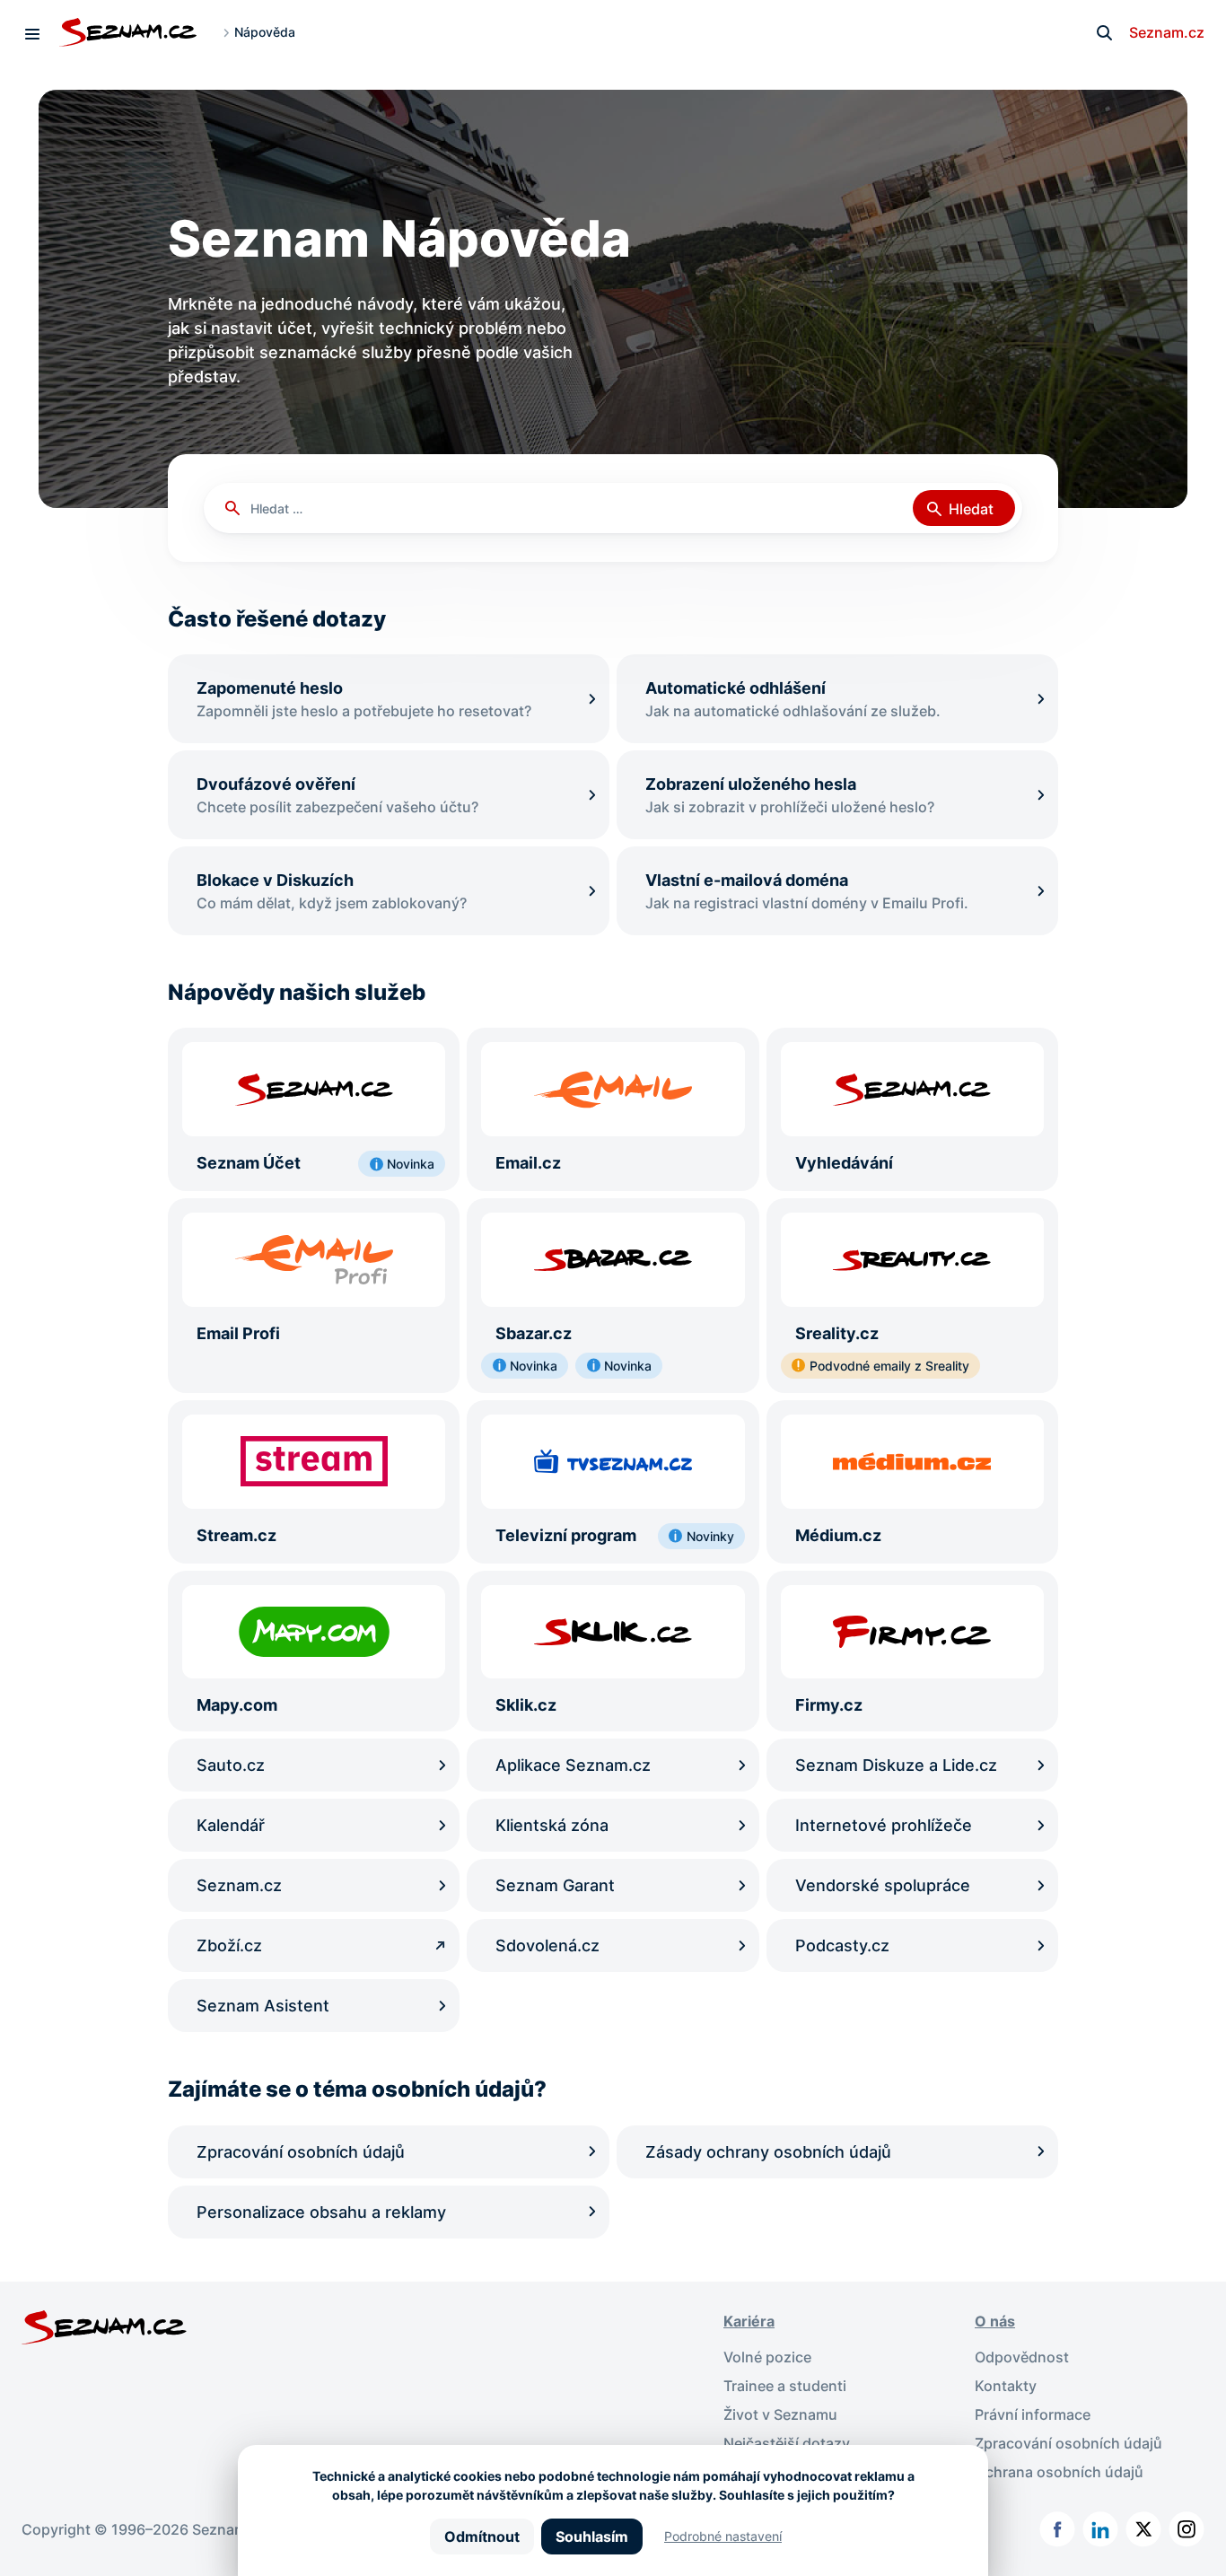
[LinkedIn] (1100, 2529)
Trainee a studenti (785, 2386)
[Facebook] (1057, 2529)
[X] (1143, 2529)
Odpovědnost (1022, 2357)
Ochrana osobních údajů (1059, 2472)
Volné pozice (767, 2357)
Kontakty (1006, 2386)
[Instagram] (1187, 2529)
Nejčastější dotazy (787, 2443)
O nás (995, 2321)
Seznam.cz (1167, 32)
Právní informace (1033, 2414)
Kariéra (749, 2321)
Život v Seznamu (780, 2414)
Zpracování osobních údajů (1068, 2443)
